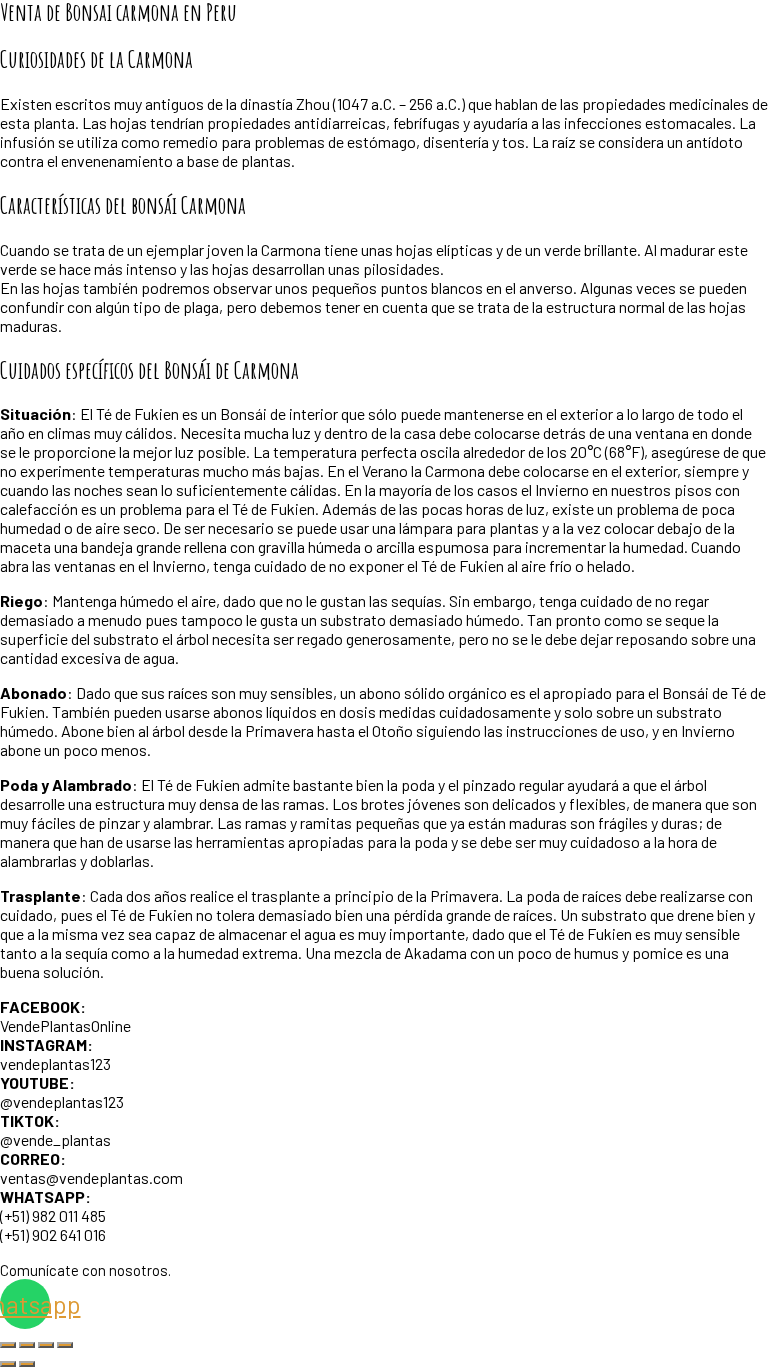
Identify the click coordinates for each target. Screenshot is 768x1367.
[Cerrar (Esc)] (65, 1345)
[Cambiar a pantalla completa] (27, 1345)
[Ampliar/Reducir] (8, 1345)
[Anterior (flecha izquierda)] (8, 1364)
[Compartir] (46, 1345)
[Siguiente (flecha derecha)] (27, 1364)
